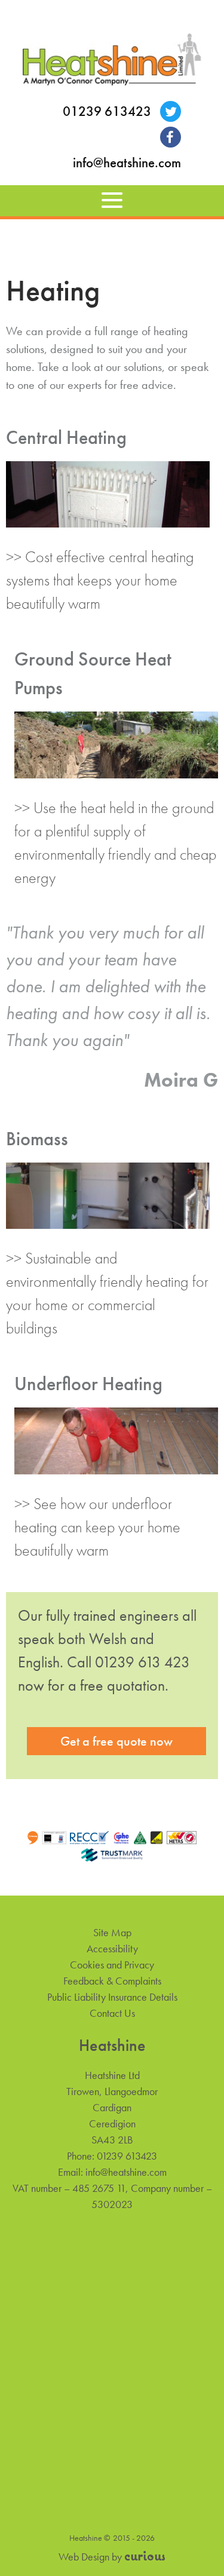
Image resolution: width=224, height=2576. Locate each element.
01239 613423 (107, 111)
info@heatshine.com (127, 163)
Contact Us (112, 2013)
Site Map (112, 1932)
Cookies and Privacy (112, 1965)
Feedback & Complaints (112, 1981)
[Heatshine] (112, 62)
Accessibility (112, 1948)
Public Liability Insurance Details (112, 1997)
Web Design (84, 2557)
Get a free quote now (116, 1741)
